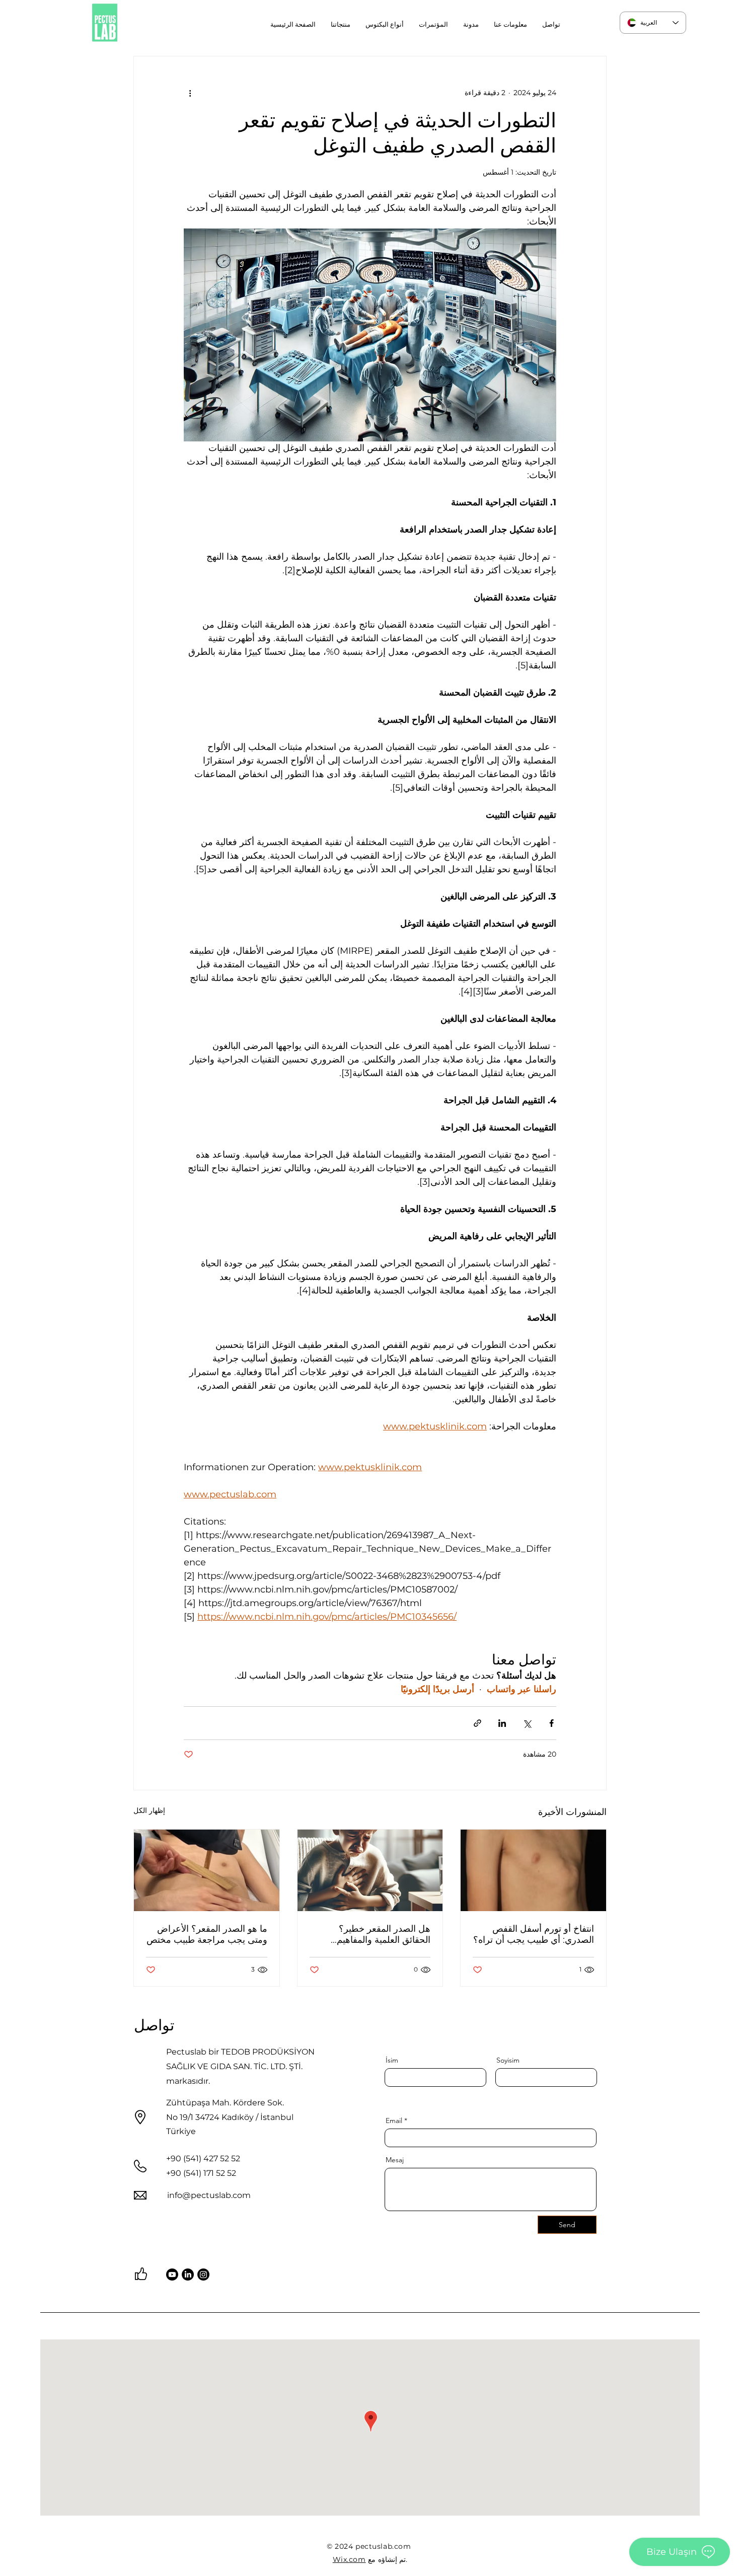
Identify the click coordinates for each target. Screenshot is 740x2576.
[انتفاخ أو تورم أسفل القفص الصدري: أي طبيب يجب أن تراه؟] (533, 1870)
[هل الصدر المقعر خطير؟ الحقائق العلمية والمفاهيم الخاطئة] (370, 1870)
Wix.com (349, 2559)
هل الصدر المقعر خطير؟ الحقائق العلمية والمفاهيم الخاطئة (384, 1934)
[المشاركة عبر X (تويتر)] (527, 1723)
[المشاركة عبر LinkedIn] (502, 1723)
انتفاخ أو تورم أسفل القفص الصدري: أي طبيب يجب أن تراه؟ (534, 1934)
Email (394, 2120)
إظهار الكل (149, 1810)
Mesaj (395, 2160)
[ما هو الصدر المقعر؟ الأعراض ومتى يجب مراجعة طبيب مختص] (207, 1870)
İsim (392, 2060)
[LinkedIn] (188, 2275)
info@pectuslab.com (209, 2195)
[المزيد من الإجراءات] (190, 93)
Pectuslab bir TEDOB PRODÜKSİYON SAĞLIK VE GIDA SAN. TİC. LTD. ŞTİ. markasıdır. (240, 2066)
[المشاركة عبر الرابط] (477, 1723)
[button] (385, 24)
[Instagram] (203, 2275)
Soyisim (508, 2060)
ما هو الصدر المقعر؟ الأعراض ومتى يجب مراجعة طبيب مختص (207, 1934)
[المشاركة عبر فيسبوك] (551, 1723)
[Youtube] (172, 2275)
